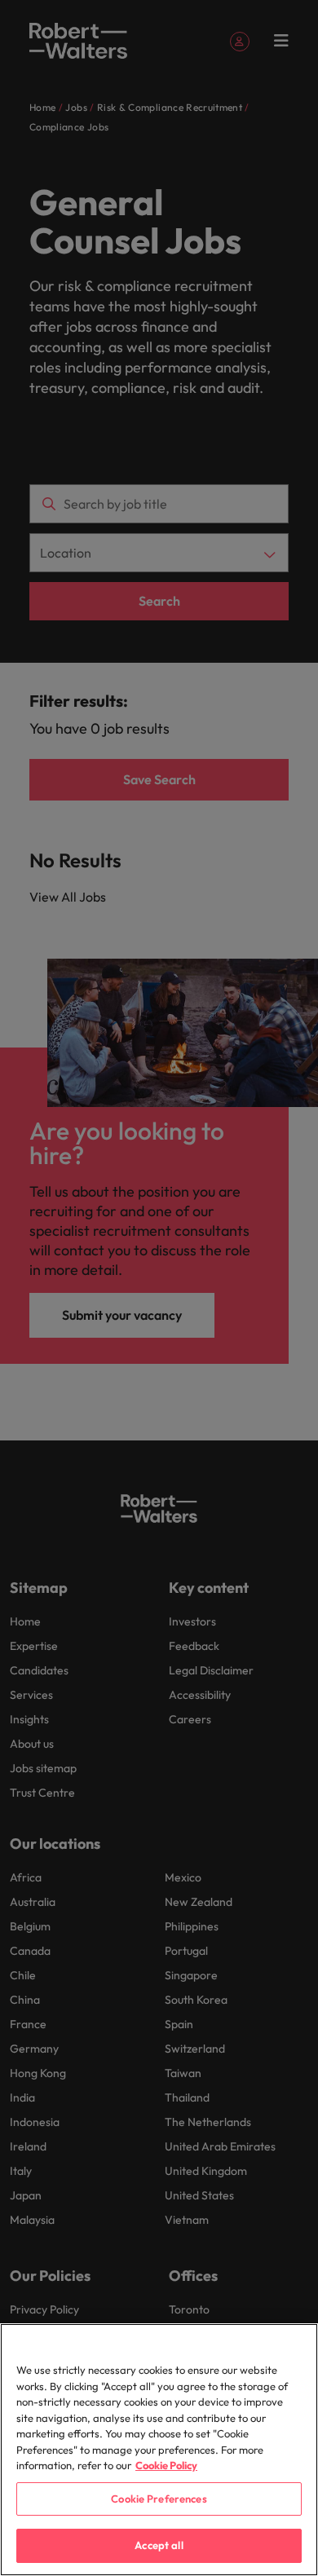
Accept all (159, 2545)
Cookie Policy (166, 2465)
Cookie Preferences (159, 2499)
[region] (159, 2450)
